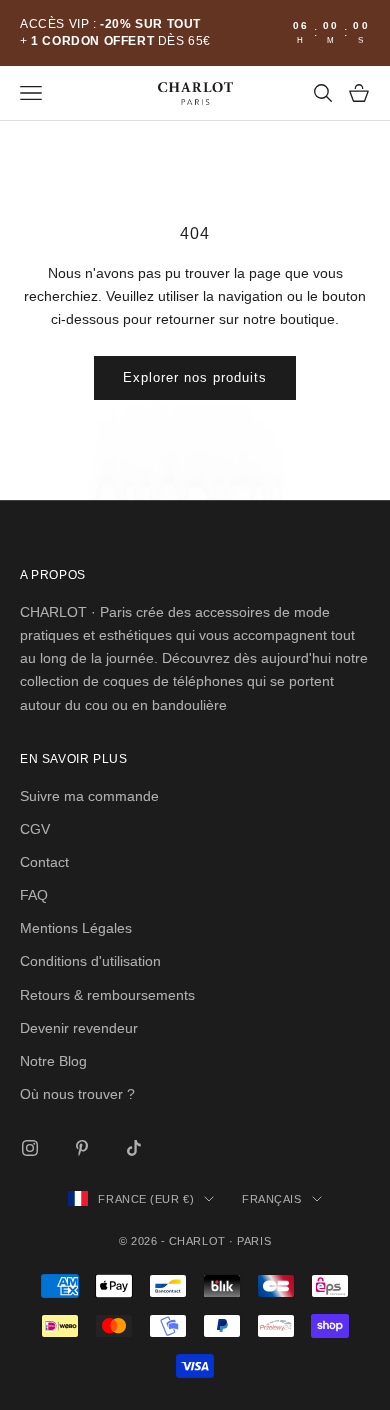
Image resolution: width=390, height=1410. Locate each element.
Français (271, 1199)
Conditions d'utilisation (90, 961)
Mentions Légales (76, 928)
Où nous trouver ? (77, 1094)
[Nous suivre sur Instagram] (30, 1148)
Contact (44, 862)
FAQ (34, 895)
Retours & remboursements (107, 995)
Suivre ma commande (89, 796)
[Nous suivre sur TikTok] (134, 1148)
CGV (35, 829)
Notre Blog (53, 1061)
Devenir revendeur (79, 1028)
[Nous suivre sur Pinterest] (82, 1148)
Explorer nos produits (195, 377)
